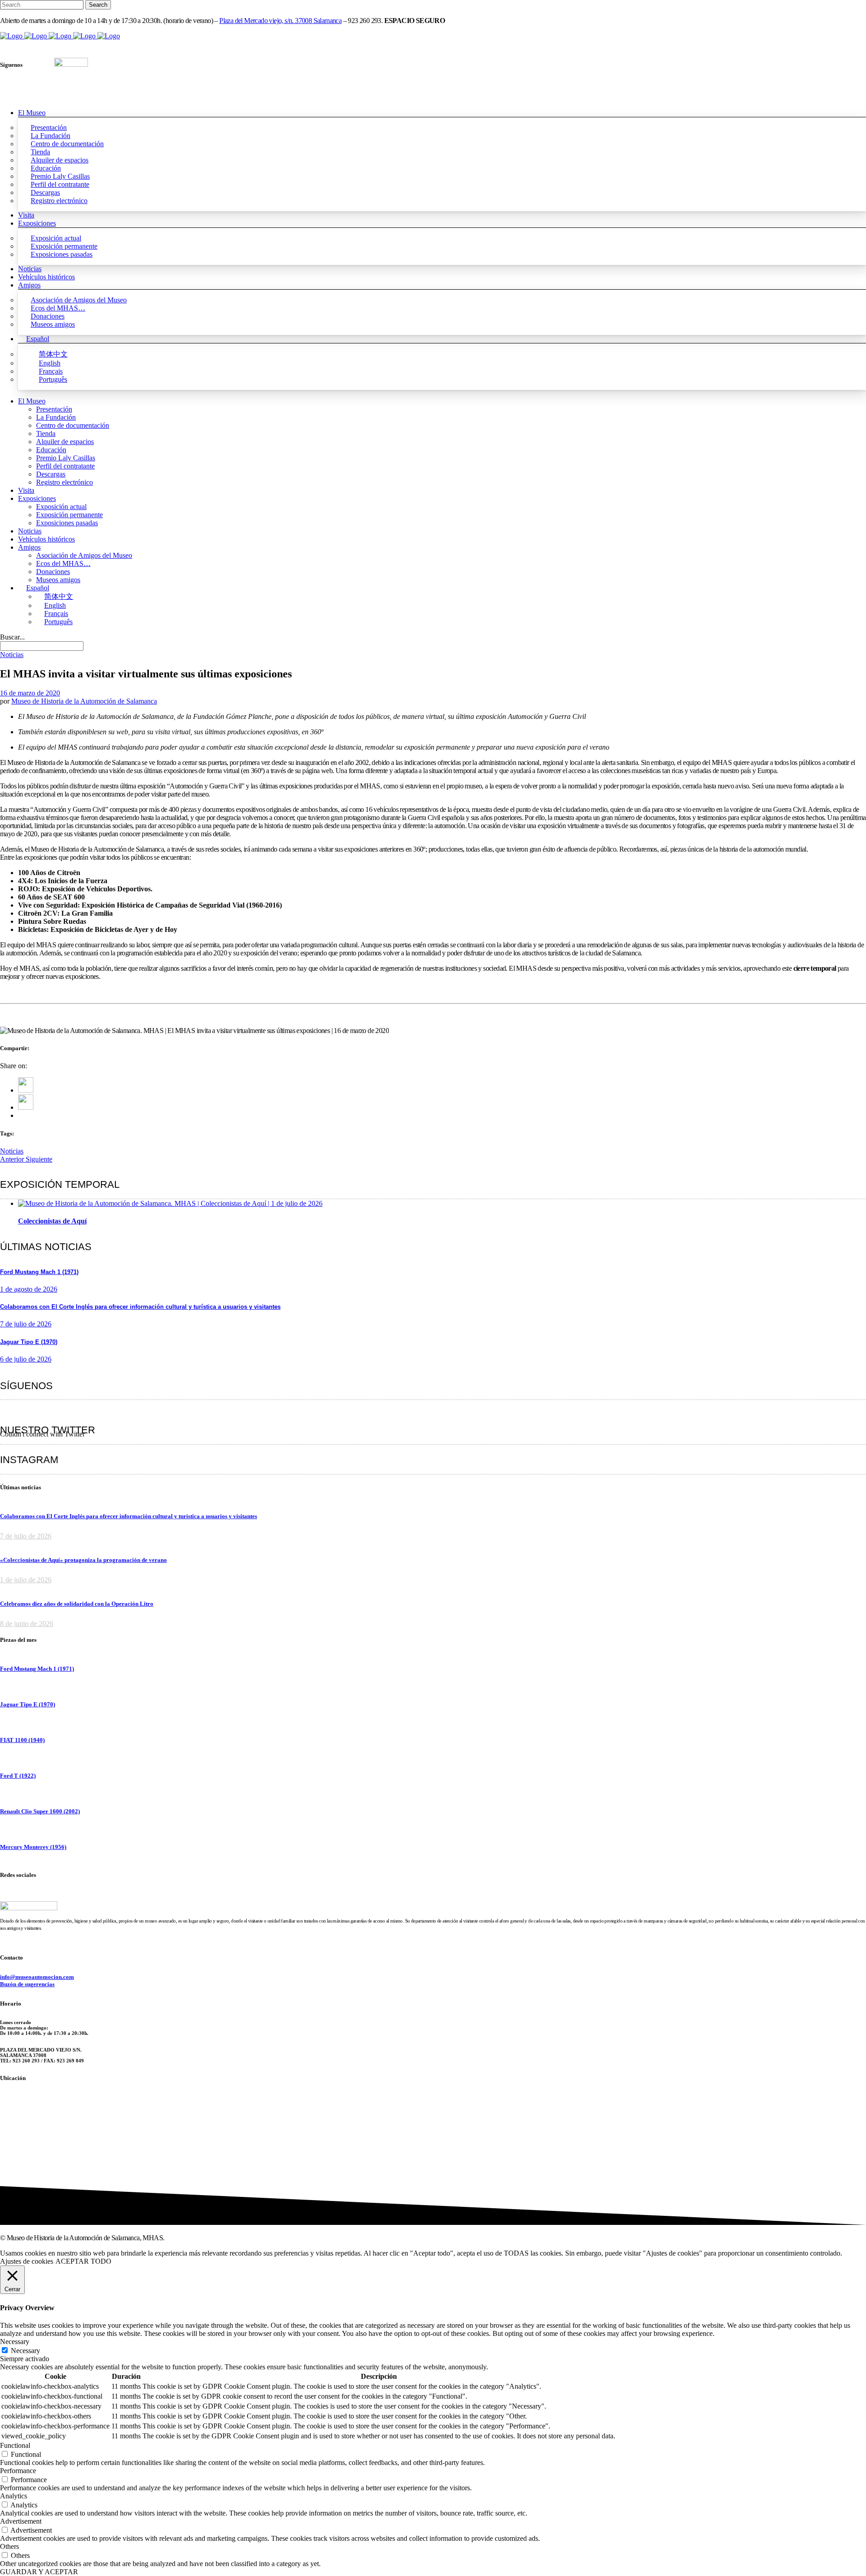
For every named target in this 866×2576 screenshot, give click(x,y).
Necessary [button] (15, 2342)
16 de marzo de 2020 (30, 693)
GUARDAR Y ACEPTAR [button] (39, 2572)
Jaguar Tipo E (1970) (29, 1342)
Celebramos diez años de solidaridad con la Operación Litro (77, 1604)
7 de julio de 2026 (26, 1324)
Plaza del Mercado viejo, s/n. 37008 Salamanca (280, 21)
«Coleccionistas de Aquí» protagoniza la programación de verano (83, 1560)
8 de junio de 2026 (27, 1624)
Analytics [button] (14, 2496)
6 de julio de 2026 (26, 1359)
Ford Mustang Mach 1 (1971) (39, 1272)
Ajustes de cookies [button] (27, 2261)
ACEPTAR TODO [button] (83, 2261)
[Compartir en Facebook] (26, 1090)
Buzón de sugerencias (27, 1984)
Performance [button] (18, 2471)
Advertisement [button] (21, 2521)
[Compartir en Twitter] (26, 1107)
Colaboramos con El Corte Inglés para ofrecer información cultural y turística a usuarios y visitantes (140, 1307)
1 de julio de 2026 (26, 1580)
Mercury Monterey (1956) (33, 1847)
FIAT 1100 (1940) (22, 1740)
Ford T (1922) (18, 1776)
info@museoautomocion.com (37, 1977)
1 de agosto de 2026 (29, 1289)
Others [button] (9, 2546)
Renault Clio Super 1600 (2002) (40, 1811)
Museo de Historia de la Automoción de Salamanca (84, 701)
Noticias (12, 1151)
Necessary (25, 2351)
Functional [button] (15, 2445)
